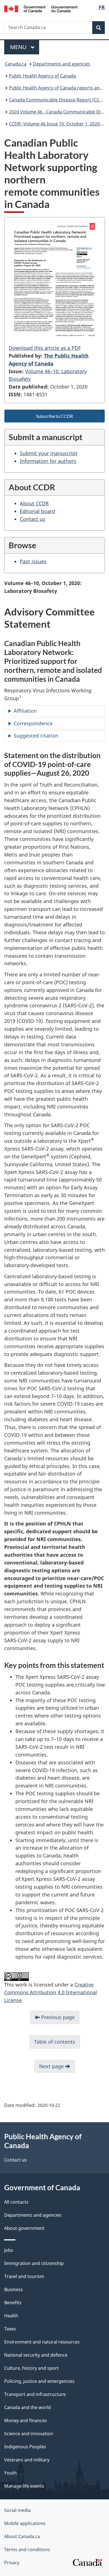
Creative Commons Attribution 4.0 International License (51, 1992)
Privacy (12, 2563)
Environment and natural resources (42, 2342)
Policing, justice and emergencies (39, 2381)
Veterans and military (27, 2460)
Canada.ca (16, 64)
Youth (10, 2473)
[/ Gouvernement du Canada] (41, 8)
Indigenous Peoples (25, 2447)
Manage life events (24, 2486)
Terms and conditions (27, 2550)
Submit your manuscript (49, 453)
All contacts (16, 2202)
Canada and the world (28, 2407)
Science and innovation (29, 2434)
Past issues (33, 561)
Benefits (13, 2303)
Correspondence (33, 723)
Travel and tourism (24, 2276)
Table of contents (55, 2042)
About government (24, 2228)
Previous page (57, 2017)
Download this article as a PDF (45, 348)
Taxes (10, 2329)
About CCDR (34, 503)
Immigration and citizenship (34, 2263)
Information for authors (48, 461)
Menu (19, 47)
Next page (52, 2066)
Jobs (9, 2250)
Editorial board (37, 511)
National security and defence (36, 2355)
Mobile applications (25, 2523)
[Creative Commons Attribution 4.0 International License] (16, 1976)
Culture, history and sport (31, 2368)
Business (14, 2289)
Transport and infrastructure (35, 2394)
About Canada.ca (22, 2536)
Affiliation (25, 711)
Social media (17, 2510)
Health (11, 2316)
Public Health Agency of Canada (42, 76)
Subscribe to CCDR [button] (54, 416)
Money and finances (26, 2420)
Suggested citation (36, 736)
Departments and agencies (62, 64)
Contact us (33, 519)
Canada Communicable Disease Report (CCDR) (58, 100)
